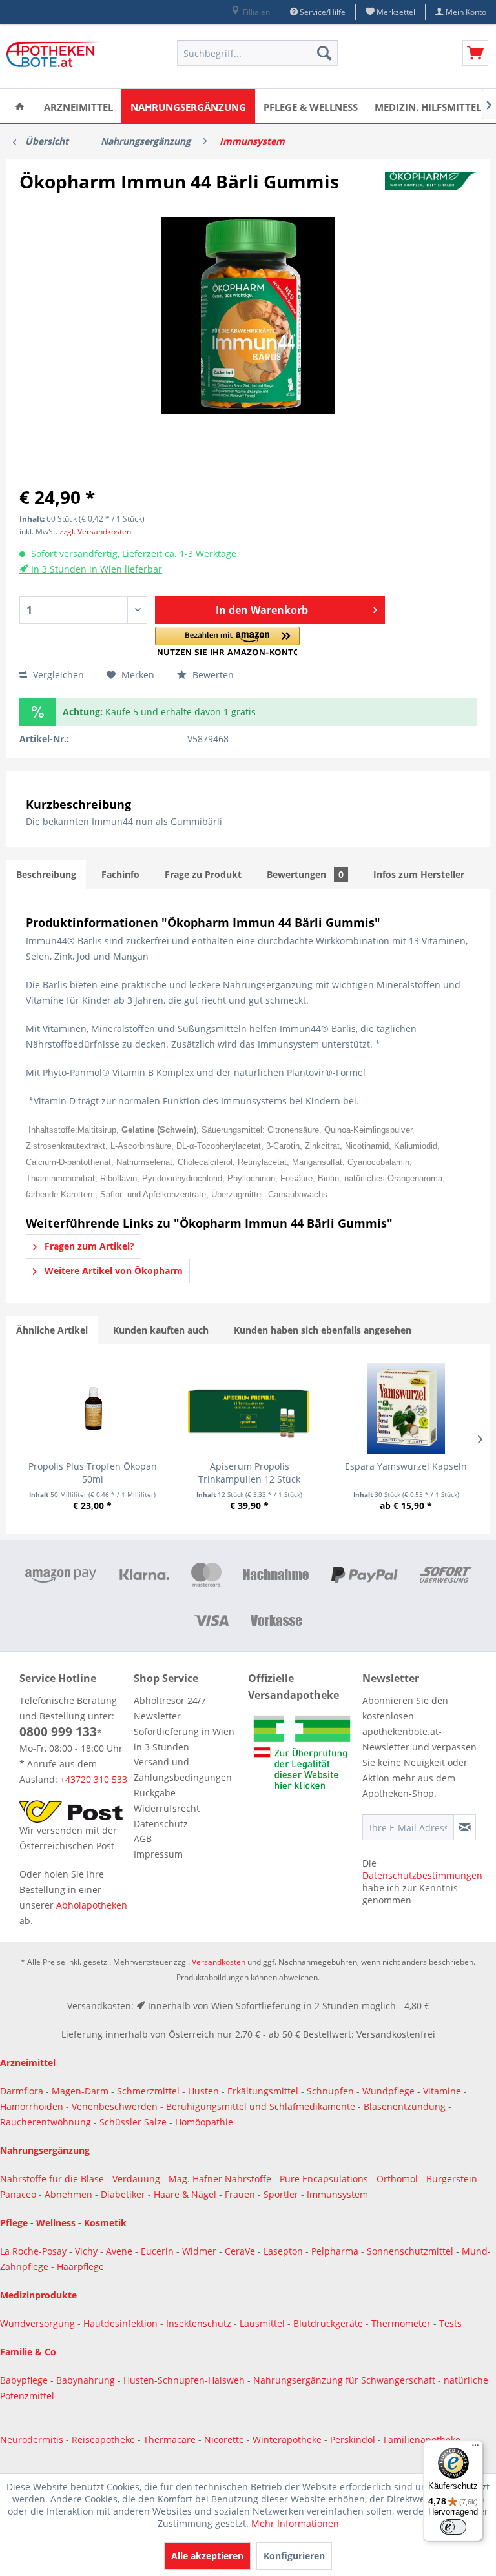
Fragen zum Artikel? (88, 1246)
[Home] (20, 106)
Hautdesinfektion (122, 2323)
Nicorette (225, 2439)
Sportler (282, 2194)
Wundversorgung (39, 2323)
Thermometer (402, 2323)
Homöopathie (204, 2122)
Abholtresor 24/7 (170, 1700)
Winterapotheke (287, 2439)
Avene (120, 2251)
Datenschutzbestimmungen (422, 1875)
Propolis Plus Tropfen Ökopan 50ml (93, 1473)
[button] (228, 641)
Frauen (241, 2194)
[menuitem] (250, 12)
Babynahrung (87, 2380)
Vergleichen (57, 675)
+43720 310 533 (94, 1779)
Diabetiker (124, 2194)
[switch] (453, 2527)
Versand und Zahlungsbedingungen (183, 1770)
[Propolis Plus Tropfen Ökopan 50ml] (92, 1408)
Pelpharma (336, 2251)
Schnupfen (330, 2091)
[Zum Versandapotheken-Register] (302, 1755)
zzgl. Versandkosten (95, 532)
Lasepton (284, 2251)
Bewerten (212, 675)
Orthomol (398, 2179)
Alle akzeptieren (207, 2556)
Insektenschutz (200, 2323)
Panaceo (19, 2194)
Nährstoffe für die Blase (52, 2179)
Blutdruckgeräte (329, 2323)
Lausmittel (263, 2323)
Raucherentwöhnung (46, 2122)
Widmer (201, 2251)
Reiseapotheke (105, 2439)
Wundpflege (388, 2091)
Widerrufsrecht (167, 1808)
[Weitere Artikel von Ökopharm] (431, 194)
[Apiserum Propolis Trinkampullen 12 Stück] (249, 1408)
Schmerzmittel (150, 2091)
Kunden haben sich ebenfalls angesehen (323, 1330)
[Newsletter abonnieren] (465, 1827)
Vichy (88, 2251)
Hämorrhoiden (32, 2106)
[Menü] (475, 2448)
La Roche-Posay (33, 2251)
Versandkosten (219, 1962)
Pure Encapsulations (324, 2179)
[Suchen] (324, 53)
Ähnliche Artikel (52, 1330)
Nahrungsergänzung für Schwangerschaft (344, 2380)
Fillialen (255, 12)
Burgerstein (453, 2179)
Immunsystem (337, 2194)
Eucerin (159, 2251)
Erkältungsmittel (263, 2091)
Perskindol (354, 2439)
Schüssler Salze (133, 2122)
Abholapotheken (92, 1905)
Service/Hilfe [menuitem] (322, 12)
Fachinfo (120, 874)
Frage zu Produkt (203, 874)
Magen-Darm (80, 2091)
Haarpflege (82, 2267)
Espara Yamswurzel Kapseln (406, 1466)
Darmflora (23, 2091)
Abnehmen (70, 2194)
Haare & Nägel (185, 2194)
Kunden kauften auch (161, 1330)
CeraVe (241, 2251)
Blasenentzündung (405, 2106)
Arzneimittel (28, 2063)
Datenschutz (161, 1824)
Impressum (158, 1854)
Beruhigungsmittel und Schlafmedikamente (261, 2106)
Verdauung (138, 2179)
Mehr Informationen (295, 2523)
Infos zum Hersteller (419, 874)
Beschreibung (46, 874)
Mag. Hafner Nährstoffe (220, 2179)
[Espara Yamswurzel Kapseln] (406, 1408)
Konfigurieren (294, 2556)
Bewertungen (305, 874)
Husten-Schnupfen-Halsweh (185, 2380)
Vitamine (442, 2091)
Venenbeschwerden (115, 2106)
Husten (203, 2091)
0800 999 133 (58, 1732)
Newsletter (157, 1716)
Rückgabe (155, 1793)
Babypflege (25, 2380)
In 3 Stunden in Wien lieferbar (95, 569)
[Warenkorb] (475, 53)
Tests (450, 2323)
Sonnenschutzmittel (411, 2251)
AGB (143, 1839)
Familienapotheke (422, 2439)
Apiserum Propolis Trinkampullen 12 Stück (249, 1473)
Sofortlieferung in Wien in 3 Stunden (184, 1739)
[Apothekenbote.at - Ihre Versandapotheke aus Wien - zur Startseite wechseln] (55, 56)
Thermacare (171, 2439)
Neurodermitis (33, 2439)
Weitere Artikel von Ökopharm (112, 1271)
